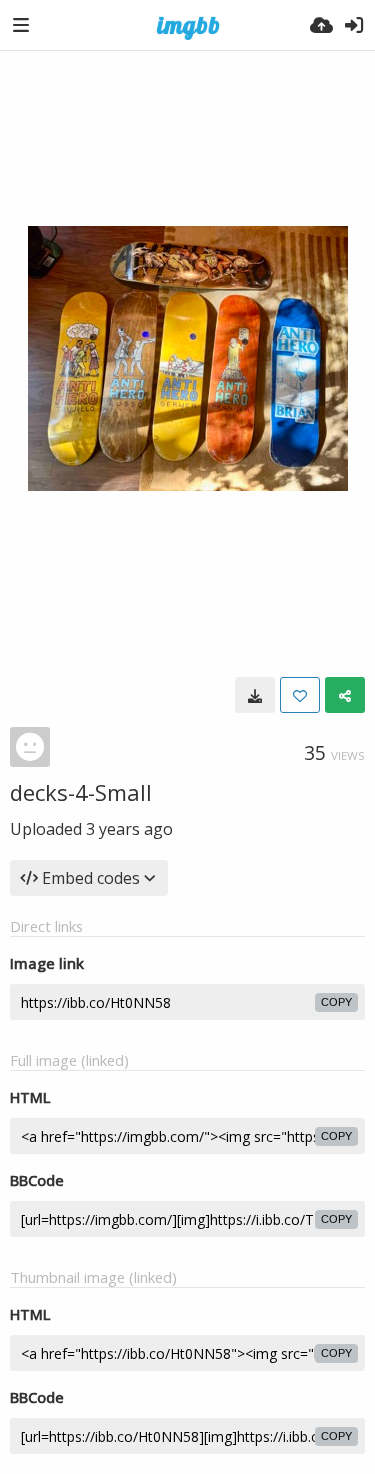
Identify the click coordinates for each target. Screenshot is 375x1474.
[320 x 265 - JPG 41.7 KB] (255, 695)
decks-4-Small (81, 792)
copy (336, 1002)
